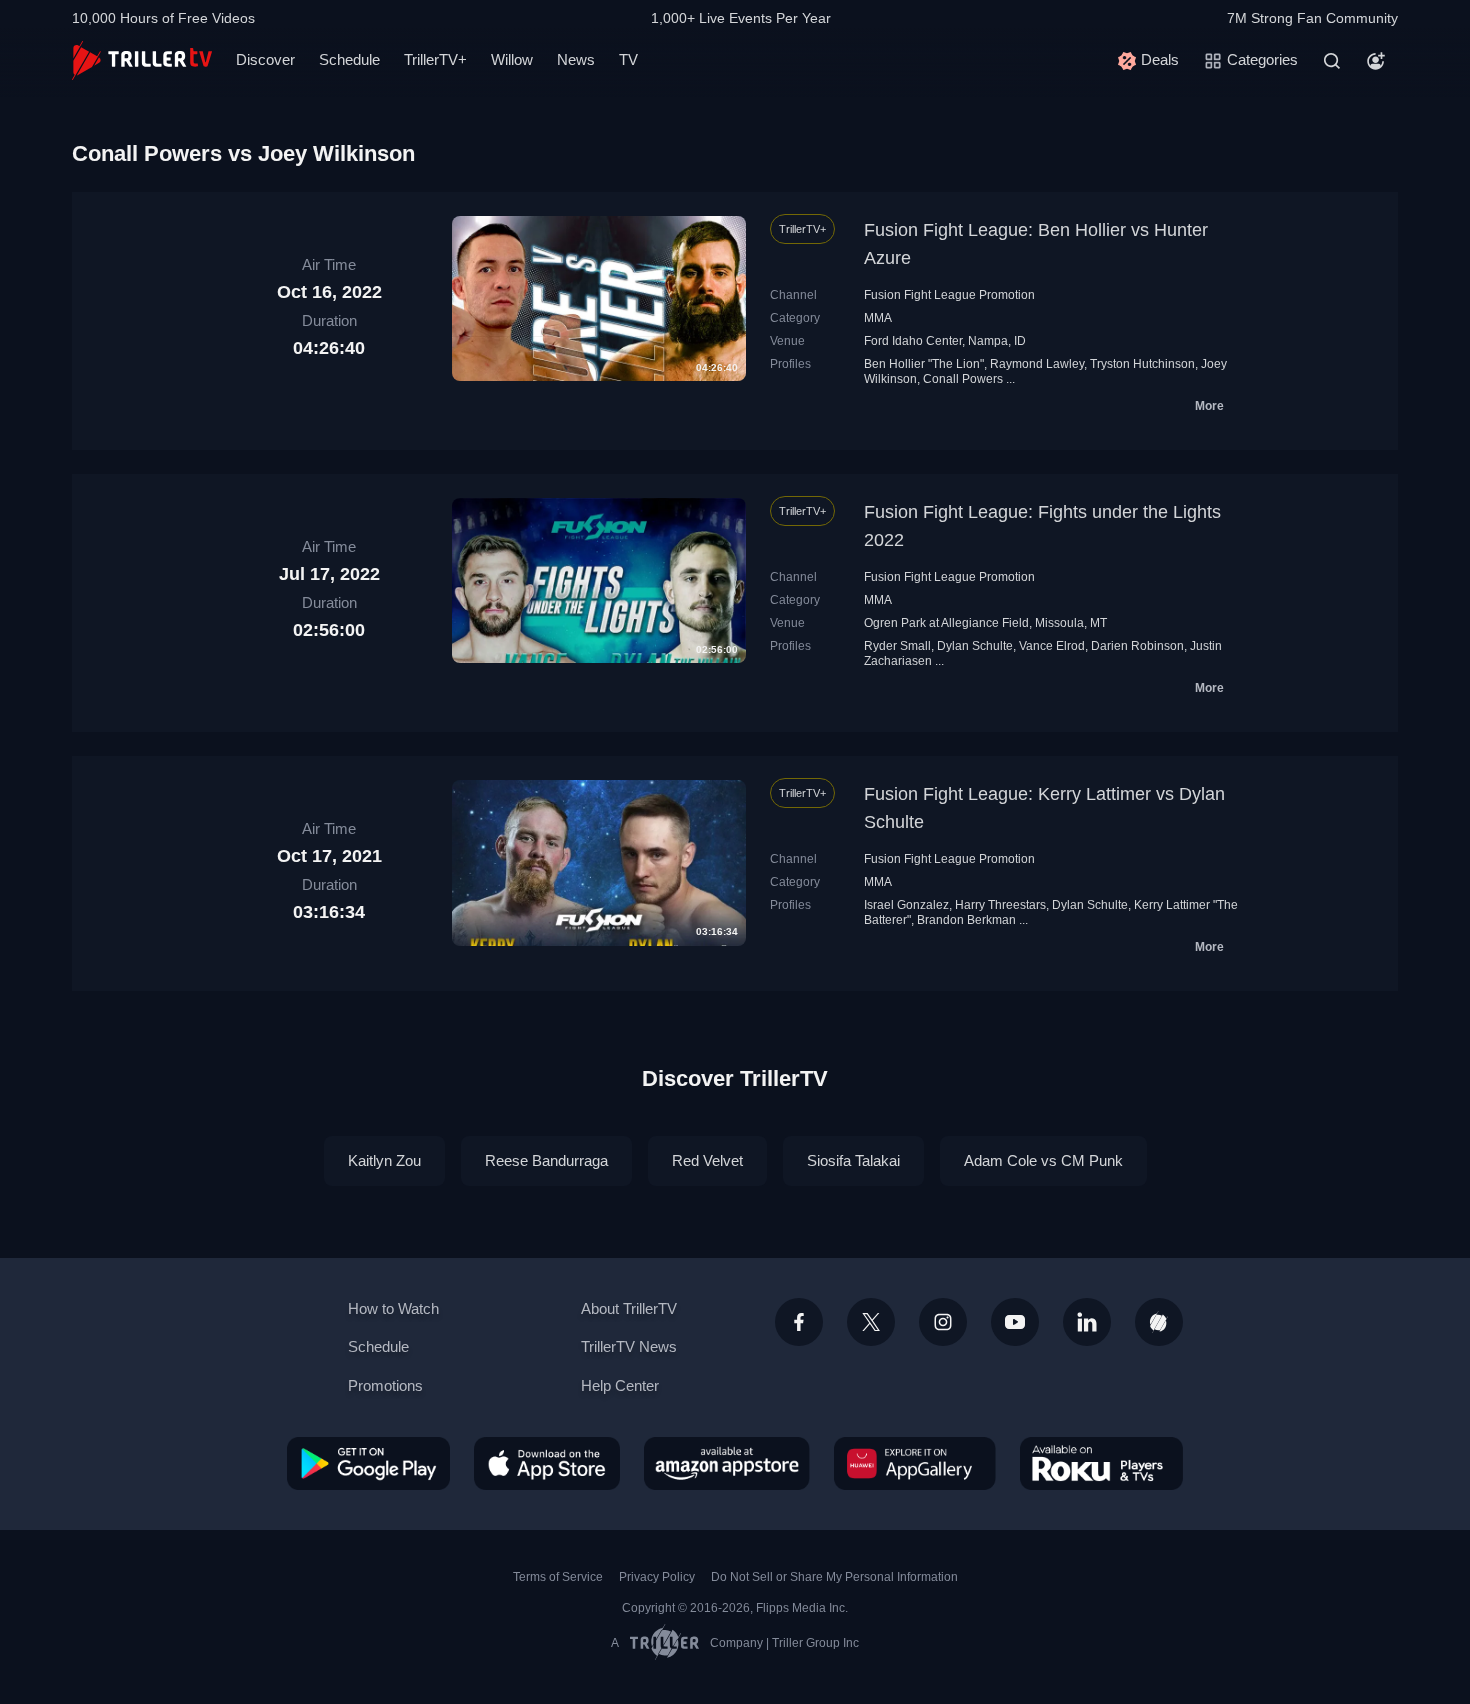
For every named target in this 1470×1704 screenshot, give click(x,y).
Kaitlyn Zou (384, 1160)
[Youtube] (1015, 1322)
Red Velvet (707, 1160)
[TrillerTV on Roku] (1101, 1463)
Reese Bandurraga (546, 1160)
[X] (871, 1322)
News (576, 59)
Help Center (620, 1385)
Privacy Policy (657, 1577)
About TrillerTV (629, 1308)
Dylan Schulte (975, 646)
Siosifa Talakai (853, 1160)
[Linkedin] (1087, 1322)
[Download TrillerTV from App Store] (547, 1463)
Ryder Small (897, 646)
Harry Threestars (1000, 905)
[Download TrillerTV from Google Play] (368, 1463)
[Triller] (1159, 1322)
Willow (512, 59)
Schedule (349, 59)
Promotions (385, 1385)
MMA (878, 318)
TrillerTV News (629, 1346)
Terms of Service (558, 1577)
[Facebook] (799, 1322)
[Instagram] (943, 1322)
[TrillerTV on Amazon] (727, 1463)
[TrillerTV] (142, 60)
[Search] (1332, 61)
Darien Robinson (1137, 646)
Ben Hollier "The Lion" (924, 364)
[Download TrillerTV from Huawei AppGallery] (915, 1463)
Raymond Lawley (1037, 364)
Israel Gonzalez (906, 905)
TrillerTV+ (435, 59)
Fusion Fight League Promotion (949, 295)
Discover (265, 59)
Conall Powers (963, 379)
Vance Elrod (1052, 646)
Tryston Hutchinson (1142, 364)
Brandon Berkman (966, 920)
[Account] (1376, 61)
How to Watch (393, 1308)
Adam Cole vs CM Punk (1043, 1160)
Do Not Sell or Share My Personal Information (834, 1577)
